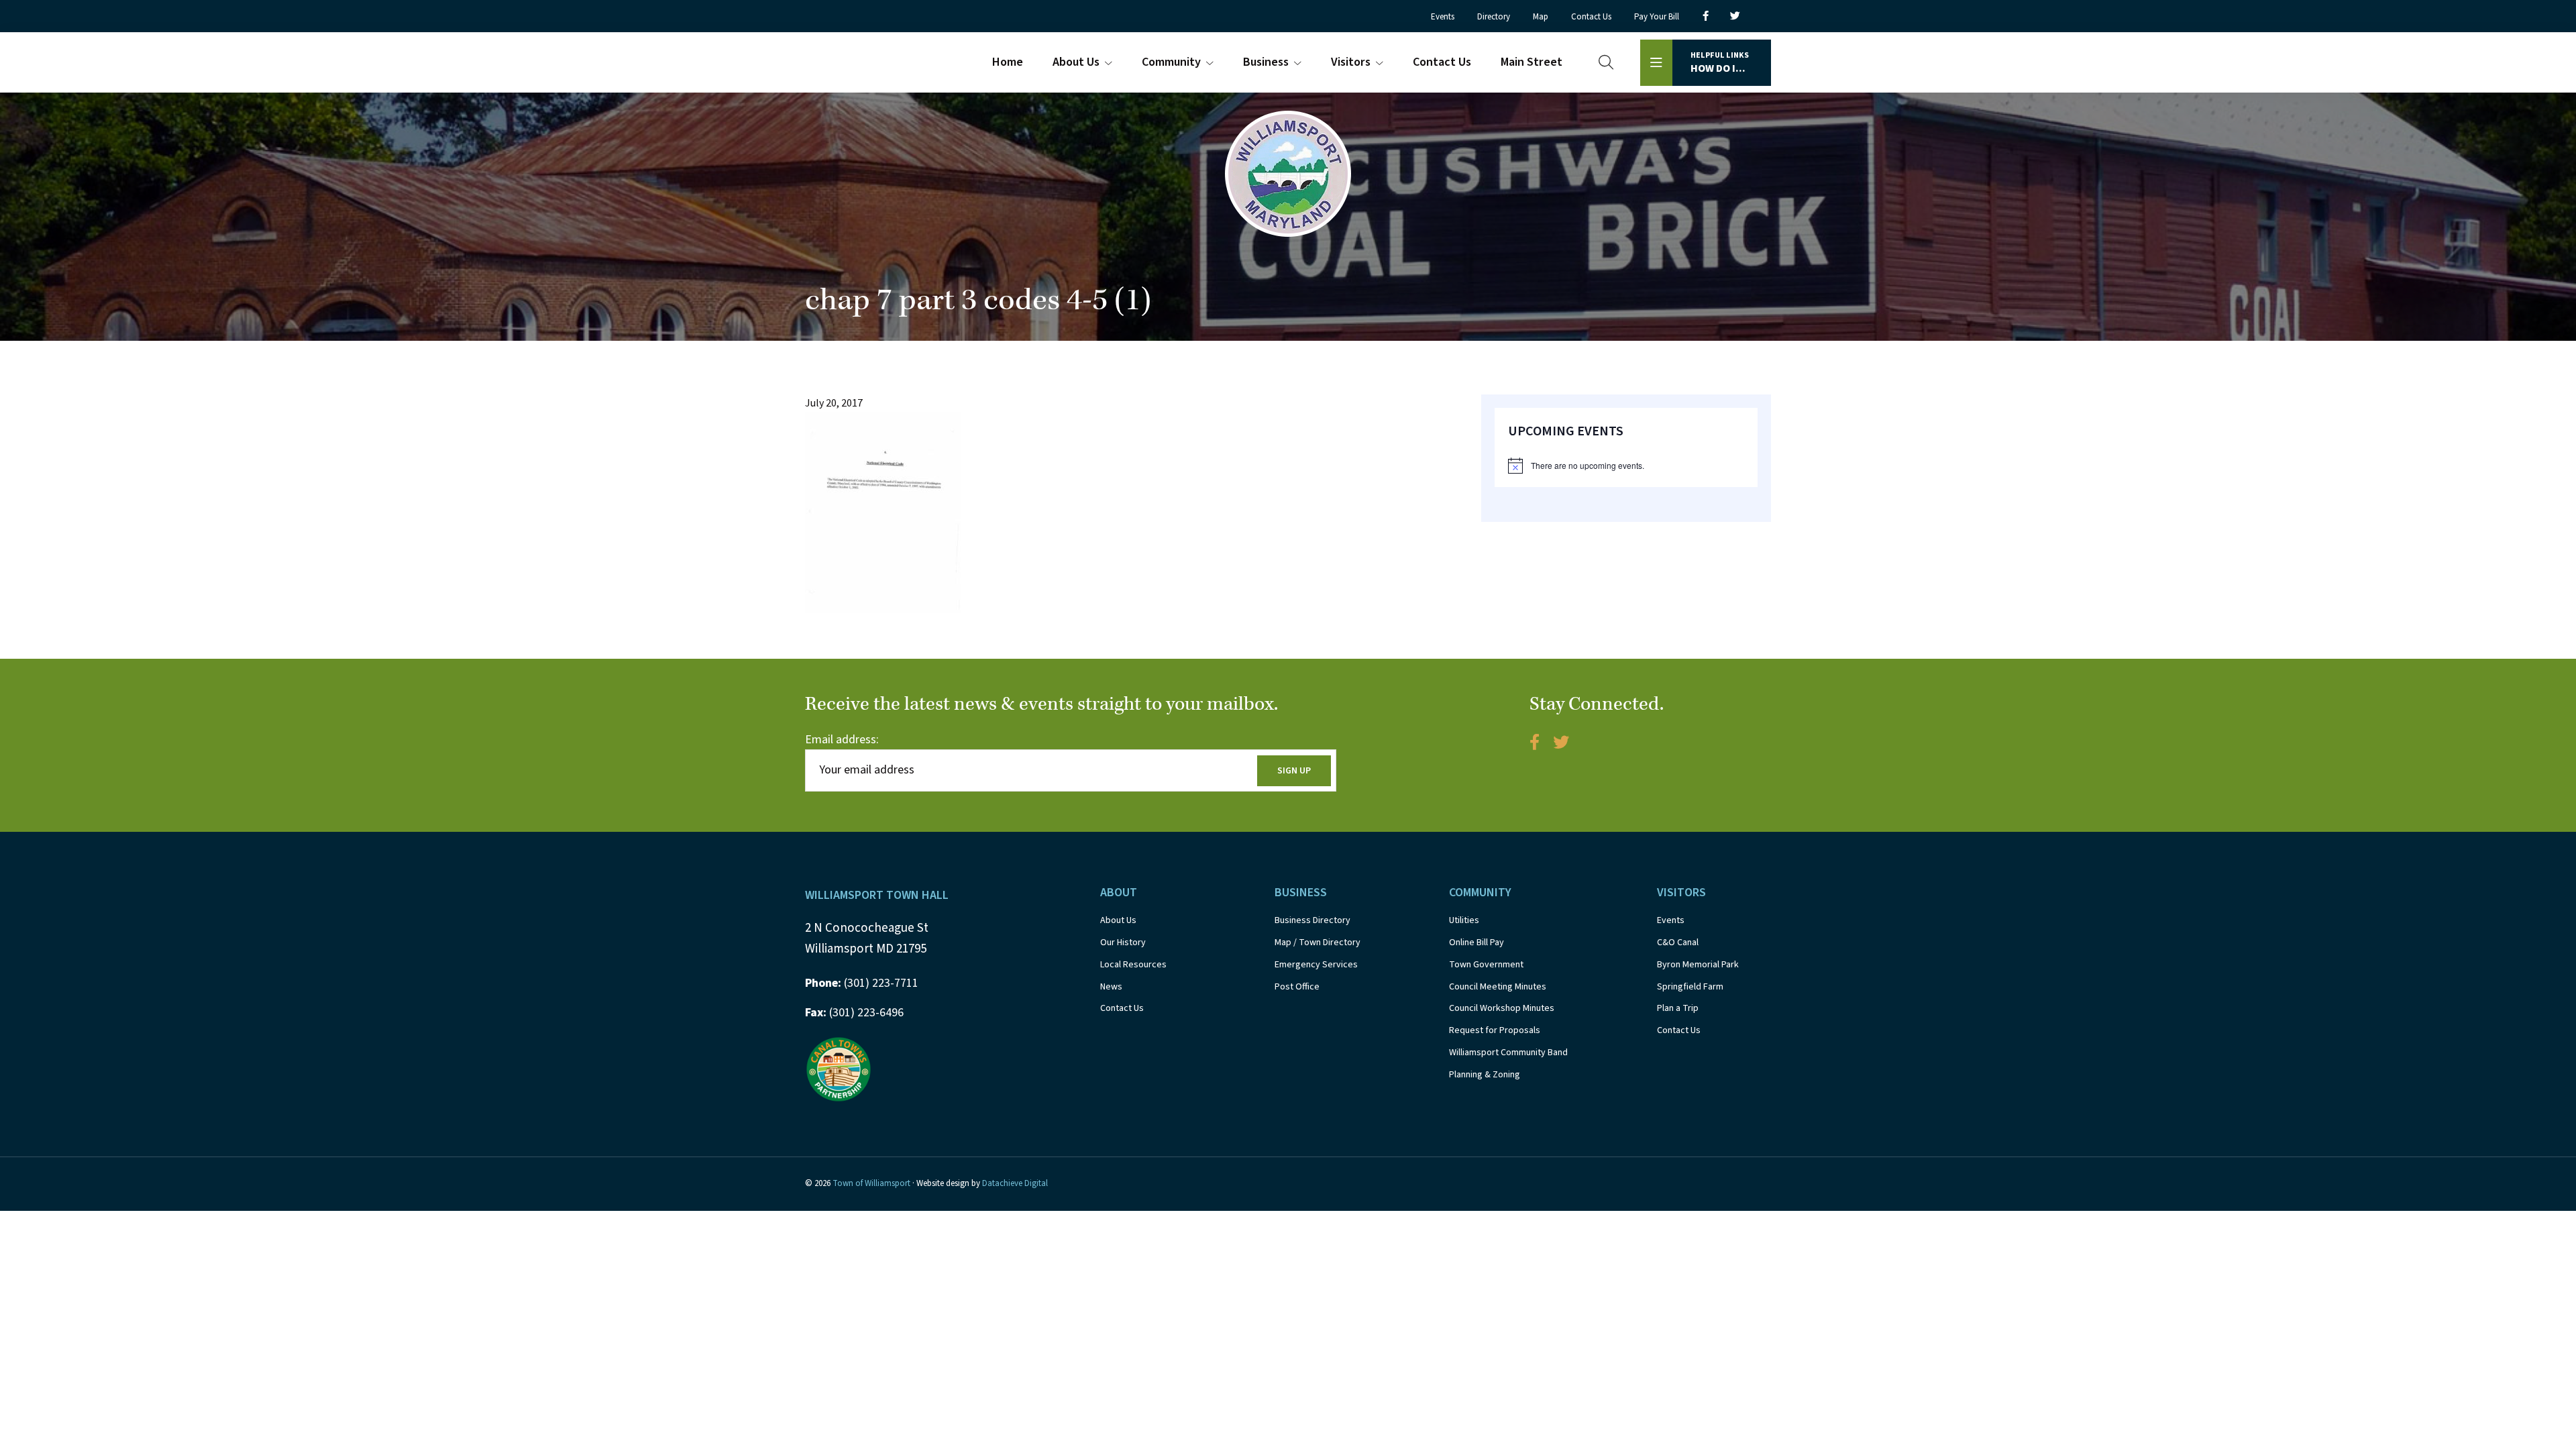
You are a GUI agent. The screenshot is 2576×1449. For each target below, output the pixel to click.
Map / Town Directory (1318, 943)
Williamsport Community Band (1508, 1053)
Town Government (1486, 965)
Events (1671, 920)
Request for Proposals (1495, 1030)
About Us (1118, 920)
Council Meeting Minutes (1498, 987)
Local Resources (1133, 965)
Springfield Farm (1690, 987)
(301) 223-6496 (854, 1013)
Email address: (842, 740)
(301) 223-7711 (862, 983)
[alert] (1626, 466)
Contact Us (1122, 1008)
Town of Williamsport (871, 1183)
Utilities (1464, 920)
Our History (1123, 943)
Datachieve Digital (1015, 1183)
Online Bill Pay (1477, 943)
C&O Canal (1678, 943)
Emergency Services (1316, 965)
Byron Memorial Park (1698, 965)
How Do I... (1720, 63)
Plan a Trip (1678, 1008)
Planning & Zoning (1485, 1075)
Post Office (1297, 987)
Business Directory (1312, 920)
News (1111, 987)
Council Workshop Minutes (1502, 1008)
